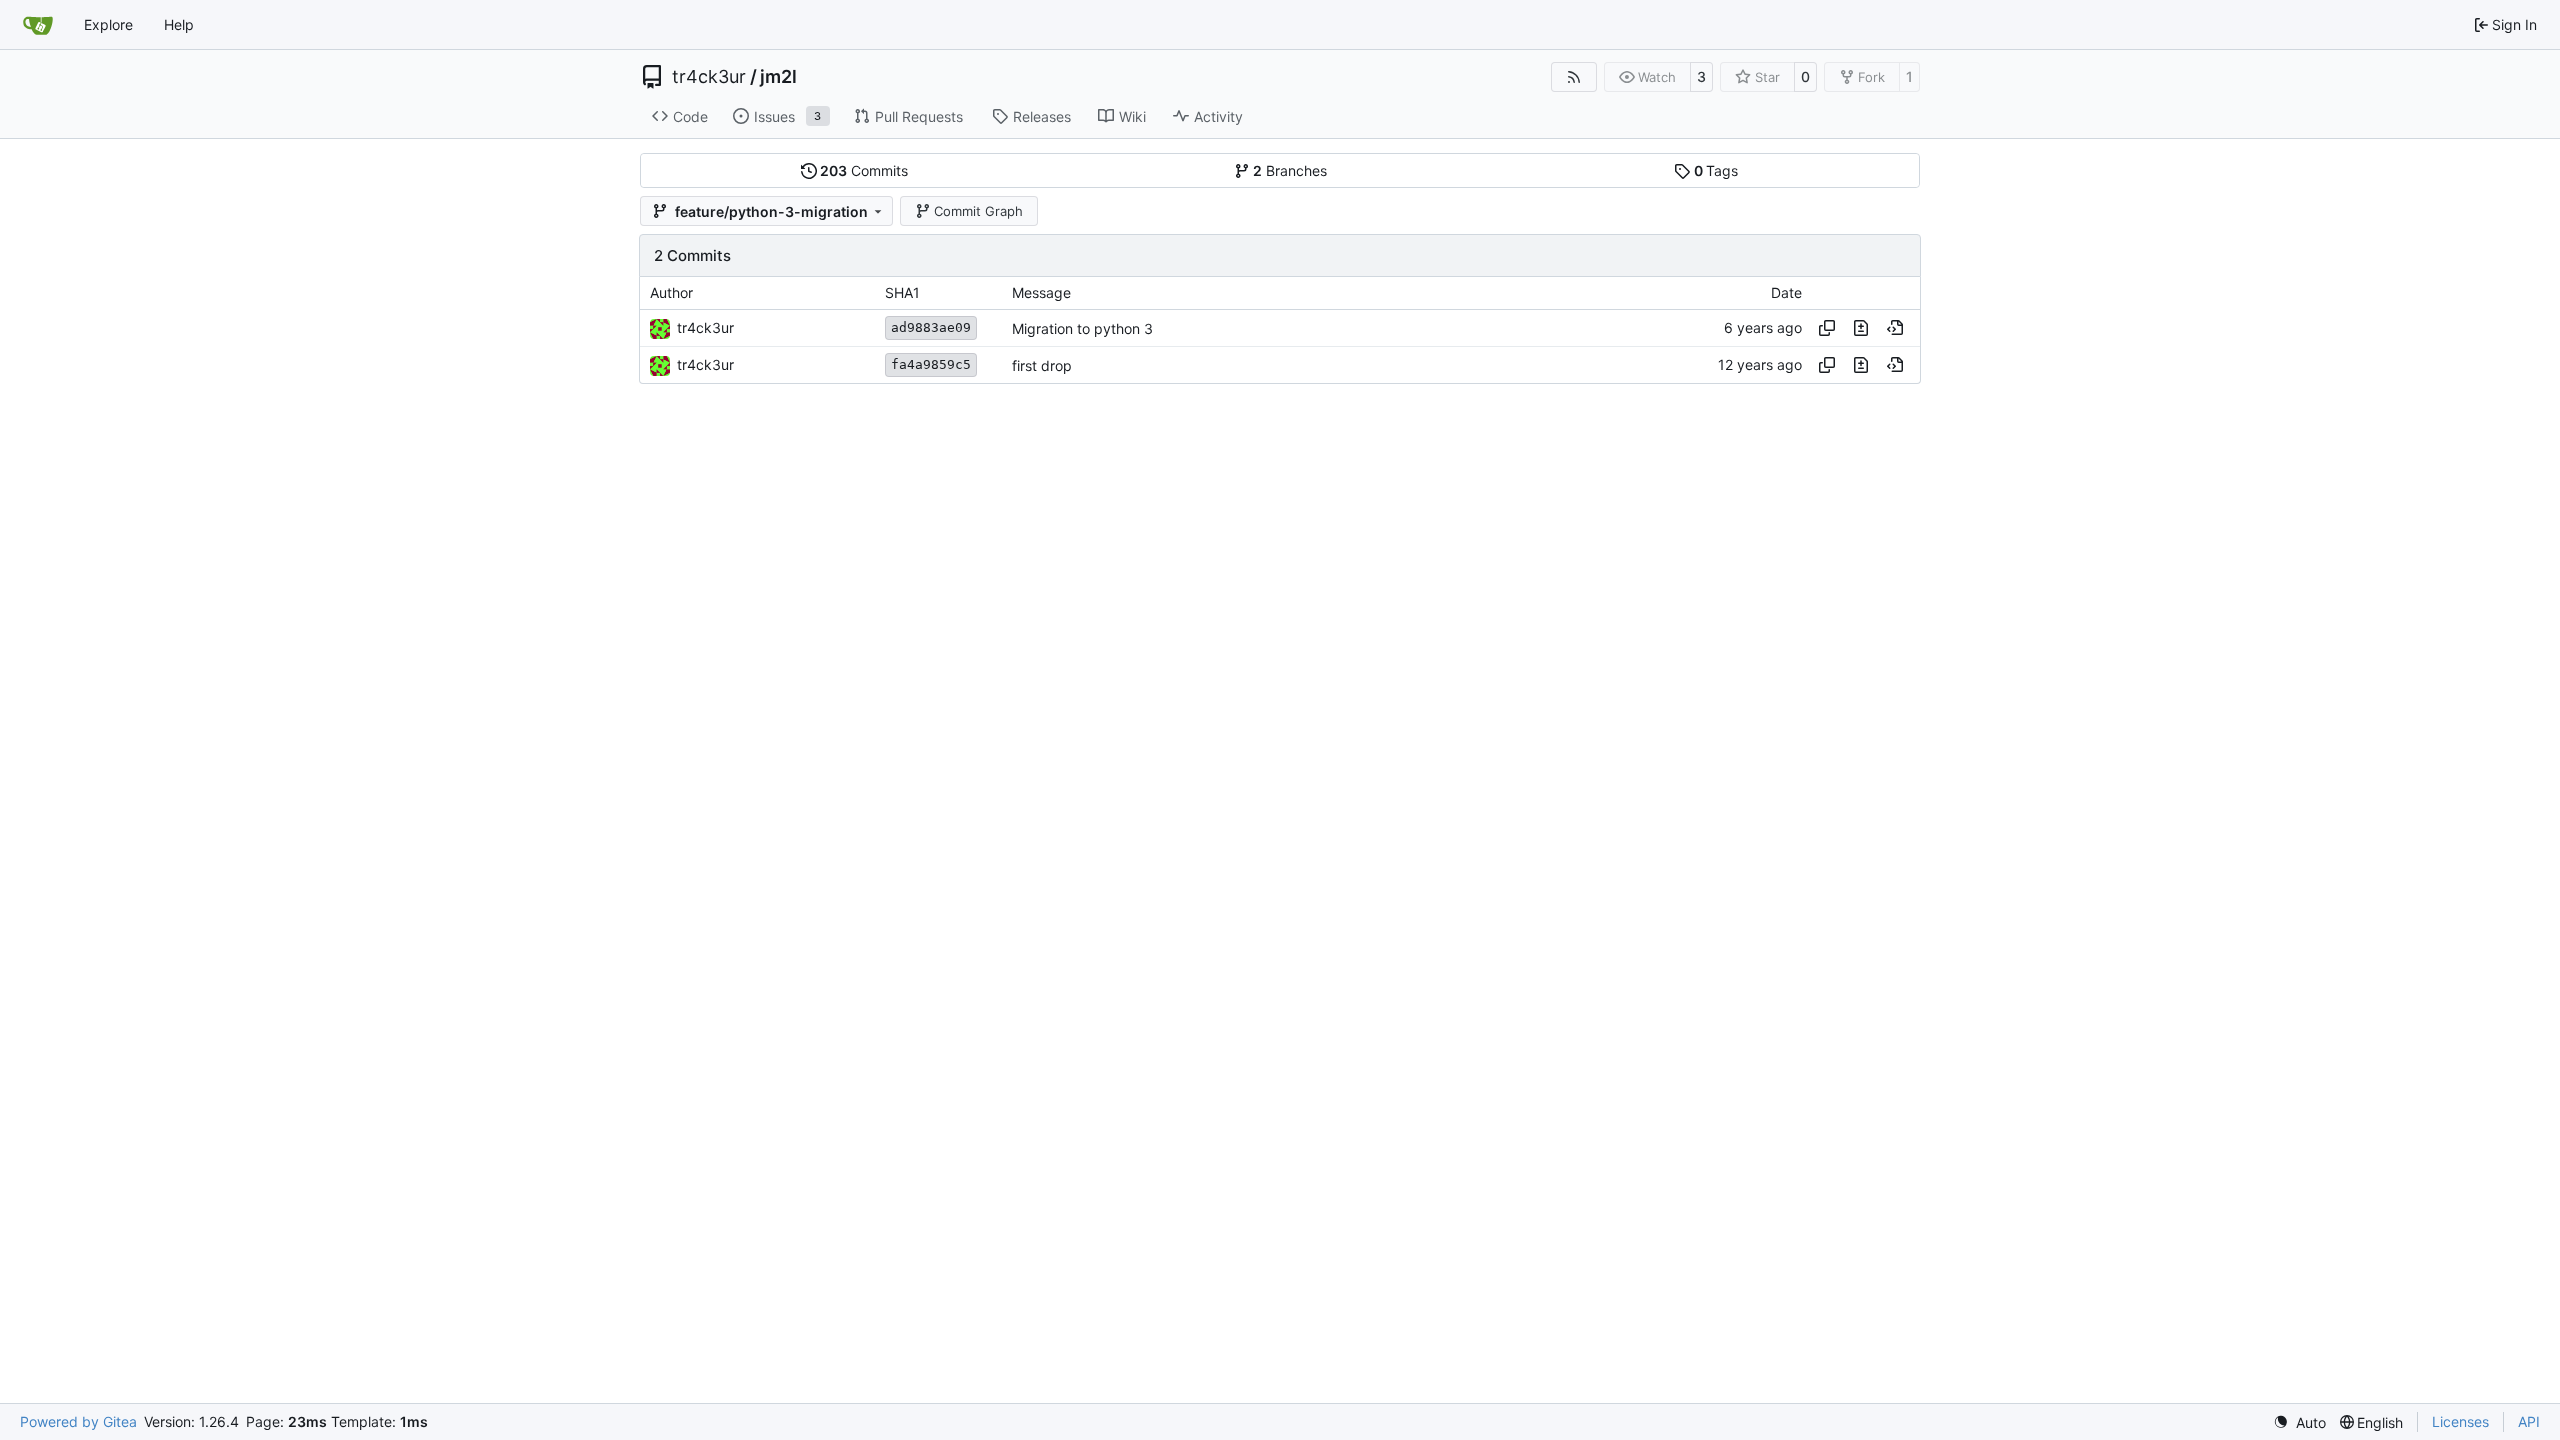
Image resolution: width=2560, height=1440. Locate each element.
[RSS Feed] (1574, 77)
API (2529, 1421)
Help (179, 24)
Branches (1290, 170)
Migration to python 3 (1082, 328)
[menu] (2299, 1422)
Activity (1218, 116)
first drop (1042, 365)
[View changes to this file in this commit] (1861, 328)
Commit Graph (978, 211)
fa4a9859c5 (931, 364)
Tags (1716, 170)
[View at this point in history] (1895, 328)
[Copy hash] (1827, 328)
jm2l (778, 77)
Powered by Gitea (78, 1421)
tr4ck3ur (709, 77)
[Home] (38, 25)
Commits (864, 170)
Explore (108, 24)
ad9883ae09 (931, 327)
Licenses (2460, 1421)
